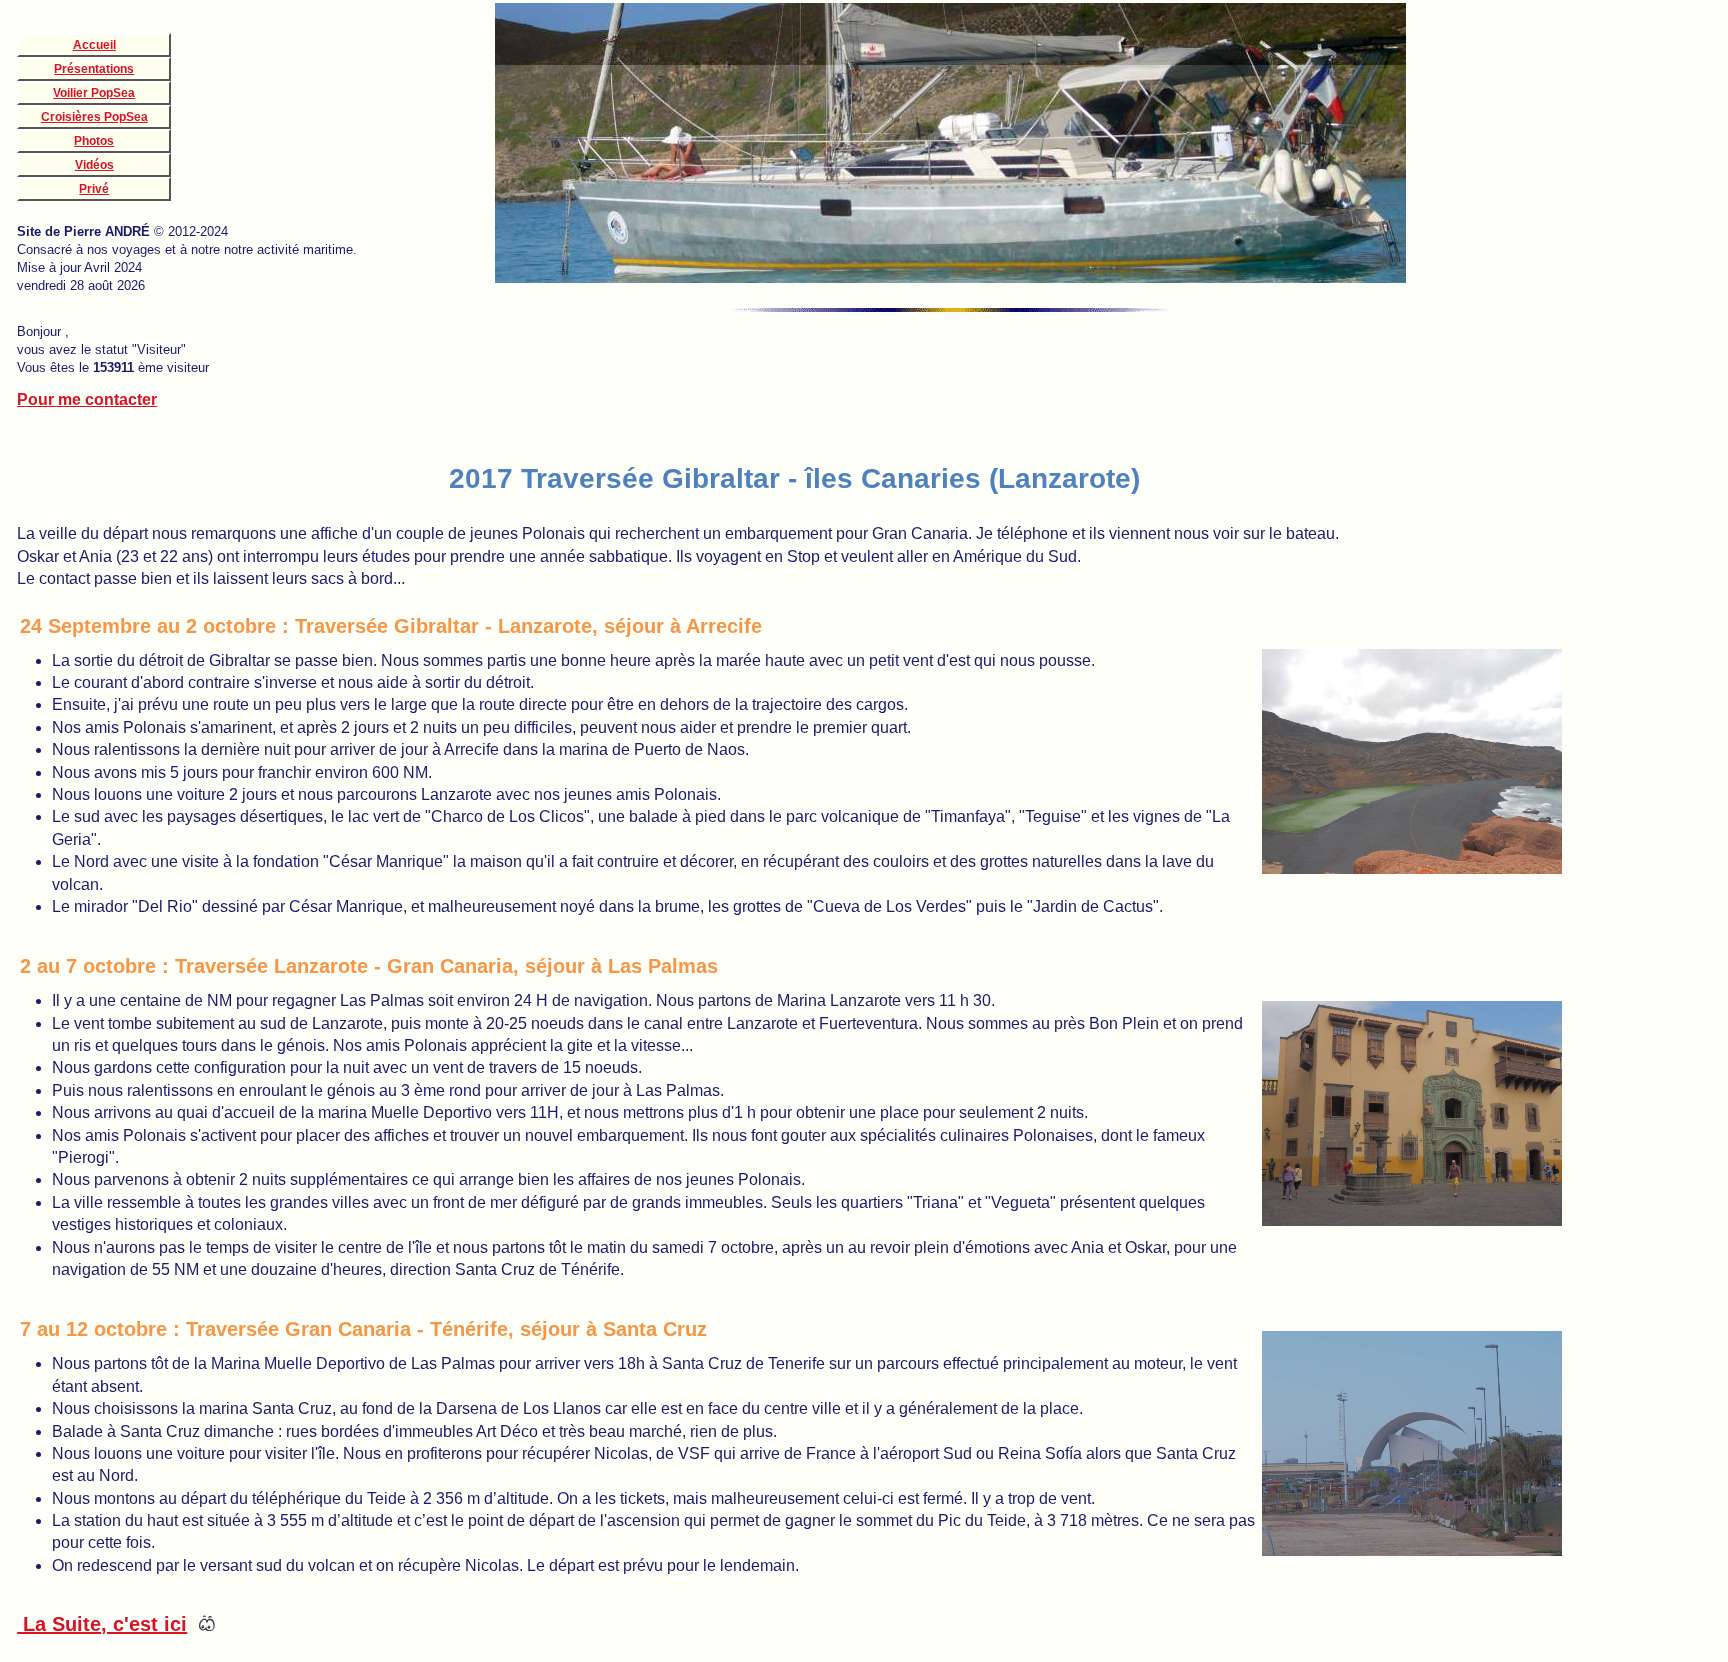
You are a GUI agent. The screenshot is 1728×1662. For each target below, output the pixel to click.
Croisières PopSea (94, 117)
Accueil (94, 45)
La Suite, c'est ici (102, 1624)
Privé (94, 189)
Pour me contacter (87, 399)
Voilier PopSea (94, 93)
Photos (94, 141)
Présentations (94, 69)
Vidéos (94, 165)
